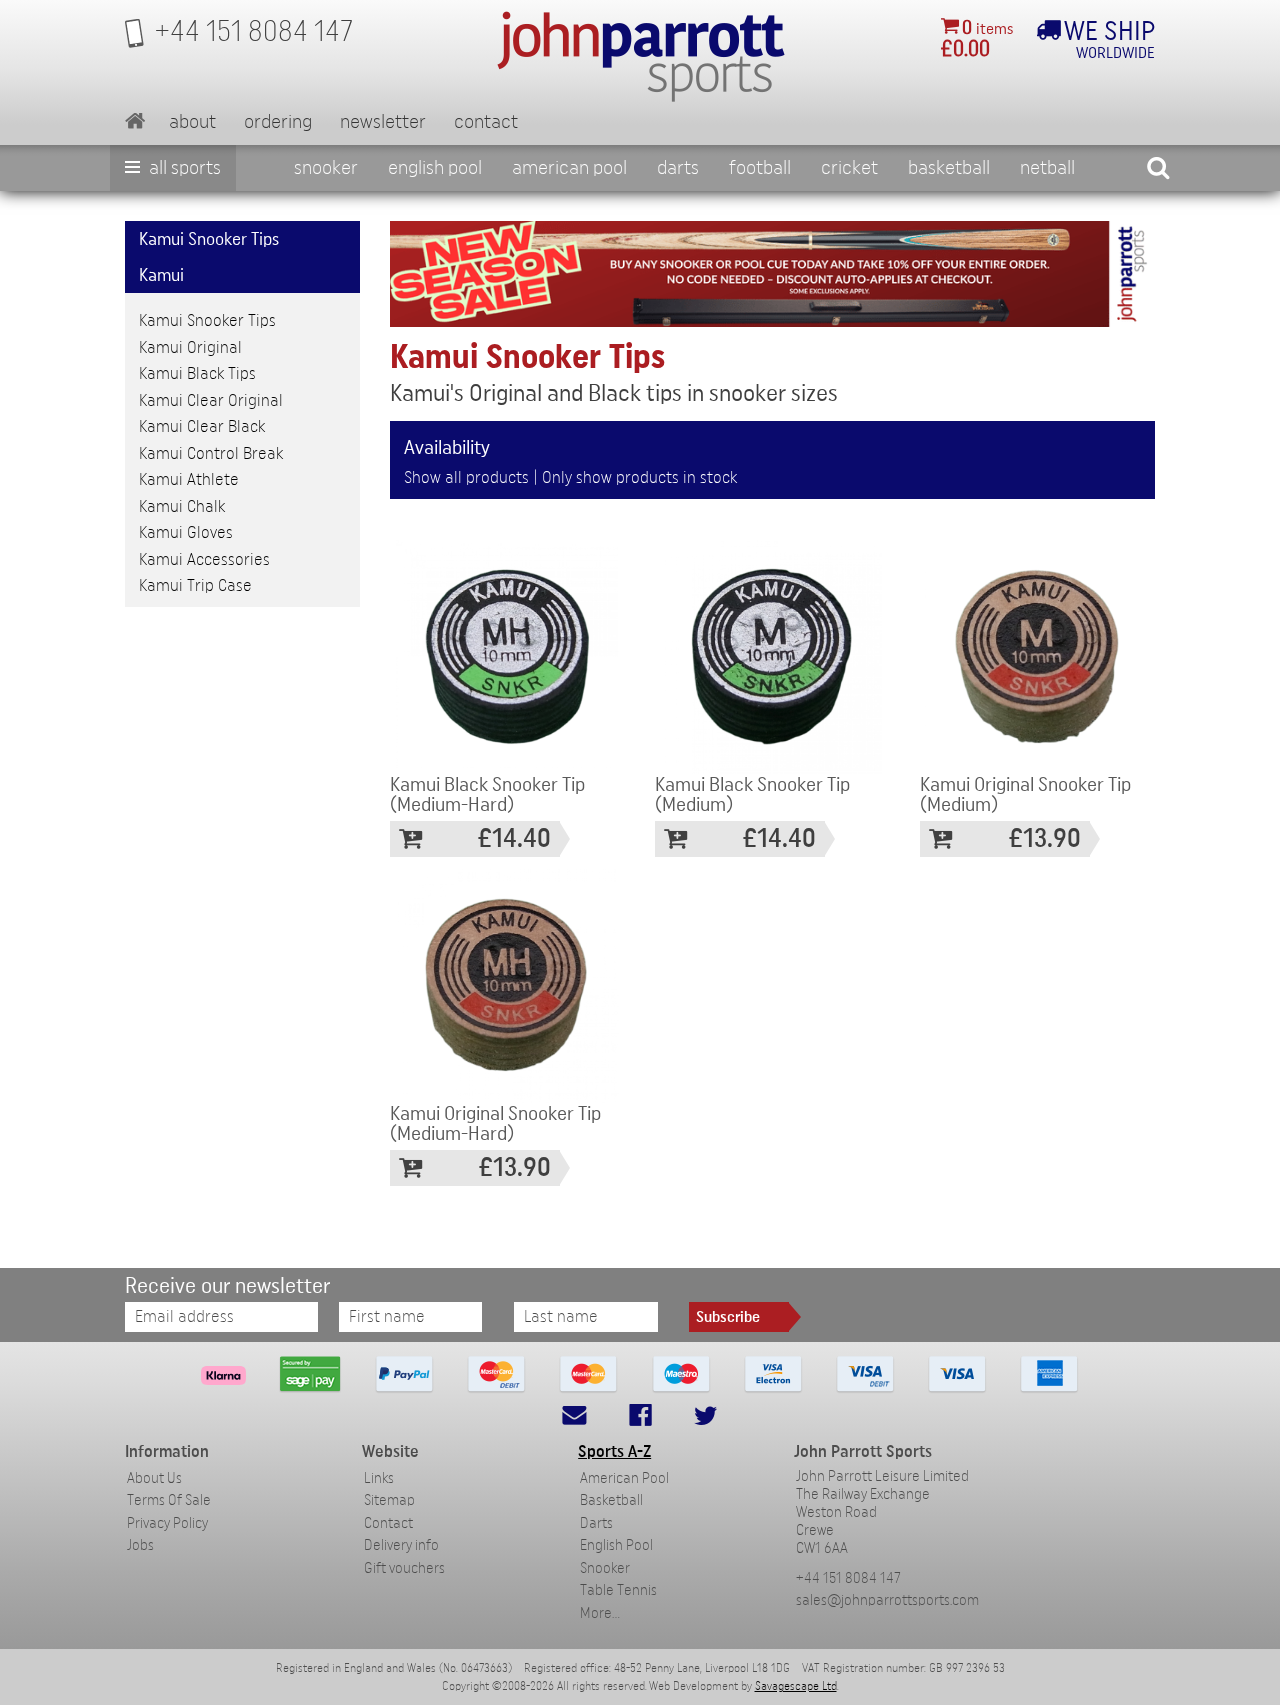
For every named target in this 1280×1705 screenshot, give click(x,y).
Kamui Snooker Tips (207, 320)
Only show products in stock (639, 477)
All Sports (183, 168)
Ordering (278, 122)
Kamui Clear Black (202, 426)
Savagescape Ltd (796, 1686)
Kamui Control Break (211, 453)
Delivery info (401, 1545)
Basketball (949, 168)
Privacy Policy (167, 1523)
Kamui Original (190, 347)
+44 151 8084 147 (848, 1578)
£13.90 (1045, 838)
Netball (1047, 168)
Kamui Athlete (189, 479)
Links (379, 1478)
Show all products (466, 477)
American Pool (569, 168)
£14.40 (514, 838)
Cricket (849, 168)
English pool (435, 168)
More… (600, 1613)
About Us (154, 1478)
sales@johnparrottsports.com (887, 1600)
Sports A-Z (614, 1451)
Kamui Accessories (204, 559)
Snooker (326, 168)
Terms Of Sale (169, 1500)
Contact (486, 122)
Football (760, 168)
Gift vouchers (404, 1568)
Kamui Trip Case (195, 585)
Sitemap (389, 1500)
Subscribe (728, 1317)
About (192, 122)
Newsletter (383, 122)
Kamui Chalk (182, 506)
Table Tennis (618, 1590)
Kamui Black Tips (197, 373)
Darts (678, 168)
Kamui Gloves (186, 532)
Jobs (140, 1545)
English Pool (616, 1545)
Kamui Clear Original (211, 400)
